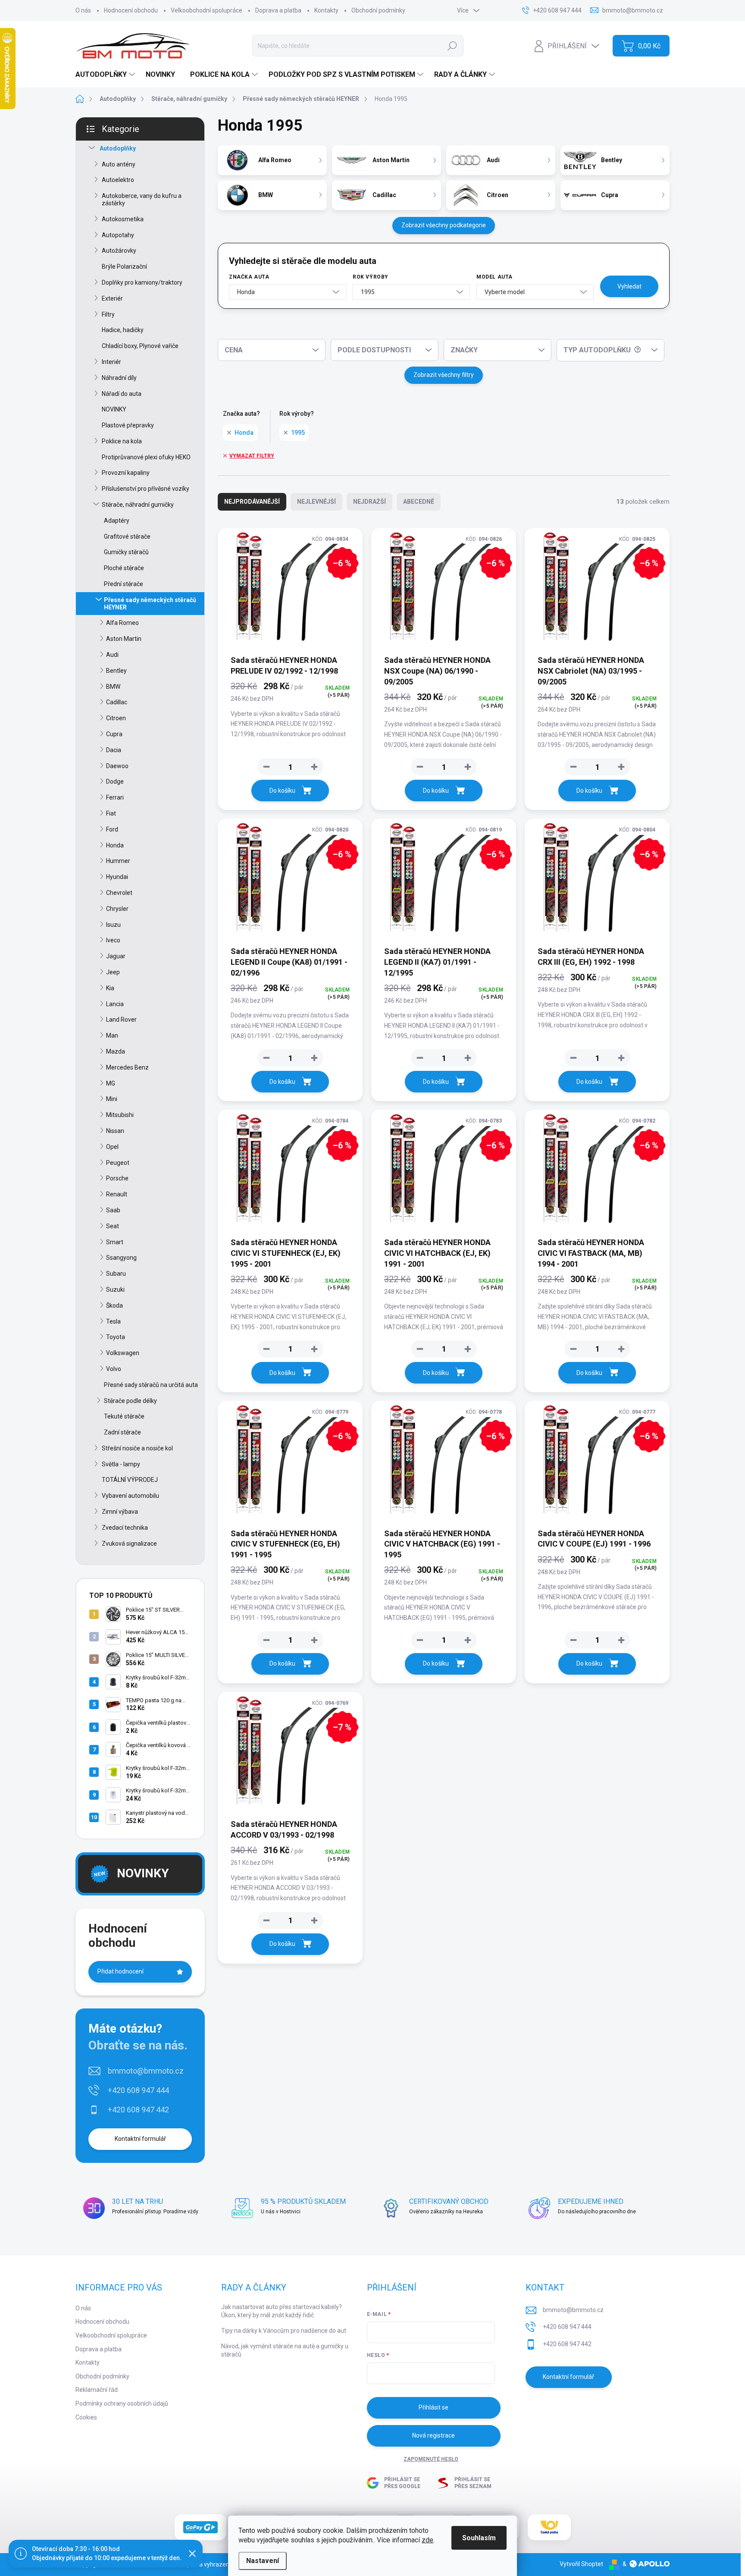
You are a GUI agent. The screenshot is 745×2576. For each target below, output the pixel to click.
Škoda (114, 1305)
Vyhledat (629, 286)
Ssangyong (121, 1258)
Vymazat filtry (252, 456)
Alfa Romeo (122, 623)
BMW (113, 687)
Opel (112, 1147)
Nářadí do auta (122, 394)
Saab (113, 1210)
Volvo (114, 1369)
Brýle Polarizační (124, 267)
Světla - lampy (121, 1464)
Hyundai (117, 877)
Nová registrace (434, 2435)
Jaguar (116, 956)
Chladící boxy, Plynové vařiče (140, 346)
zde (427, 2540)
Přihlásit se (434, 2407)
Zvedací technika (125, 1528)
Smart (115, 1242)
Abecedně (419, 502)
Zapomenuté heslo (431, 2459)
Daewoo (117, 766)
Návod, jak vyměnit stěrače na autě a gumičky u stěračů (285, 2350)
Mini (112, 1099)
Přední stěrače (124, 584)
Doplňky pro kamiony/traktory (142, 282)
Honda (115, 845)
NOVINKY (114, 409)
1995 (298, 433)
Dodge (115, 781)
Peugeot (118, 1163)
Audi (112, 655)
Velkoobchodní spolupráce (207, 10)
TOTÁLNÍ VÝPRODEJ (130, 1480)
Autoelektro (118, 180)
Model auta (495, 277)
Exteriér (112, 298)
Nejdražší (369, 502)
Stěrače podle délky (130, 1401)
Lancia (115, 1004)
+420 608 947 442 (138, 2110)
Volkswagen (123, 1353)
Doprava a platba (278, 10)
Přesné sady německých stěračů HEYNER (150, 604)
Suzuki (115, 1290)
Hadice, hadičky (123, 330)
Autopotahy (118, 235)
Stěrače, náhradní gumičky (138, 505)
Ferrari (115, 797)
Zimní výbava (120, 1512)
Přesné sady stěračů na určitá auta (151, 1385)
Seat (113, 1226)
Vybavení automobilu (130, 1496)
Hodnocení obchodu (131, 10)
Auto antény (119, 164)
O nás (83, 10)
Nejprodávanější (252, 502)
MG (111, 1083)
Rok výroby (371, 277)
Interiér (111, 362)
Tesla (113, 1321)
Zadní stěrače (122, 1432)
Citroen (116, 718)
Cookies (86, 2417)
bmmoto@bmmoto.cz (146, 2071)
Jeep (113, 972)
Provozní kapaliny (126, 473)
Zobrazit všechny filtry (444, 375)
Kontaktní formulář (140, 2139)
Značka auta (249, 277)
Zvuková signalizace (129, 1544)
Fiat (111, 813)
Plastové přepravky (128, 425)
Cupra (114, 734)
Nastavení (263, 2561)
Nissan (115, 1131)
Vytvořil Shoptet (581, 2564)
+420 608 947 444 (138, 2090)
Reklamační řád (97, 2390)
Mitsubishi (120, 1115)
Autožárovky (119, 251)
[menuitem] (106, 75)
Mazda (116, 1051)
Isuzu (113, 925)
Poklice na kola (122, 441)
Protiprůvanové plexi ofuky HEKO (146, 457)
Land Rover (121, 1020)
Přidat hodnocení (121, 1971)
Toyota (116, 1337)
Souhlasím (479, 2538)
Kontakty (326, 10)
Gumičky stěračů (126, 552)
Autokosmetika (123, 219)
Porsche (117, 1178)
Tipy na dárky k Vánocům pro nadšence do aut (284, 2331)
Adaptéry (117, 521)
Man (112, 1035)
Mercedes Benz (127, 1067)
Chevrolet (119, 893)
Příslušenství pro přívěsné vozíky (146, 489)
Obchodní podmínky (378, 10)
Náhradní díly (119, 378)
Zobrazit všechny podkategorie (444, 225)
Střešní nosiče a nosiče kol (137, 1448)
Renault (117, 1194)
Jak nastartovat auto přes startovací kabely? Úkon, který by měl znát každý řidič (282, 2311)
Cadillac (117, 702)
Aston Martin (124, 639)
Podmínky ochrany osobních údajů (122, 2403)
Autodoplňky (118, 148)
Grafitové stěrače (127, 537)
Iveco (113, 940)
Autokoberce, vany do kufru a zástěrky (142, 199)
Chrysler (117, 909)
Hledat (452, 46)
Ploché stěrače (124, 568)
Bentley (116, 671)
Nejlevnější (316, 502)
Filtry (108, 314)
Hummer (118, 861)
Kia (110, 988)
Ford (112, 829)
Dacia (114, 750)
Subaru (116, 1274)
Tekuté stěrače (124, 1416)
